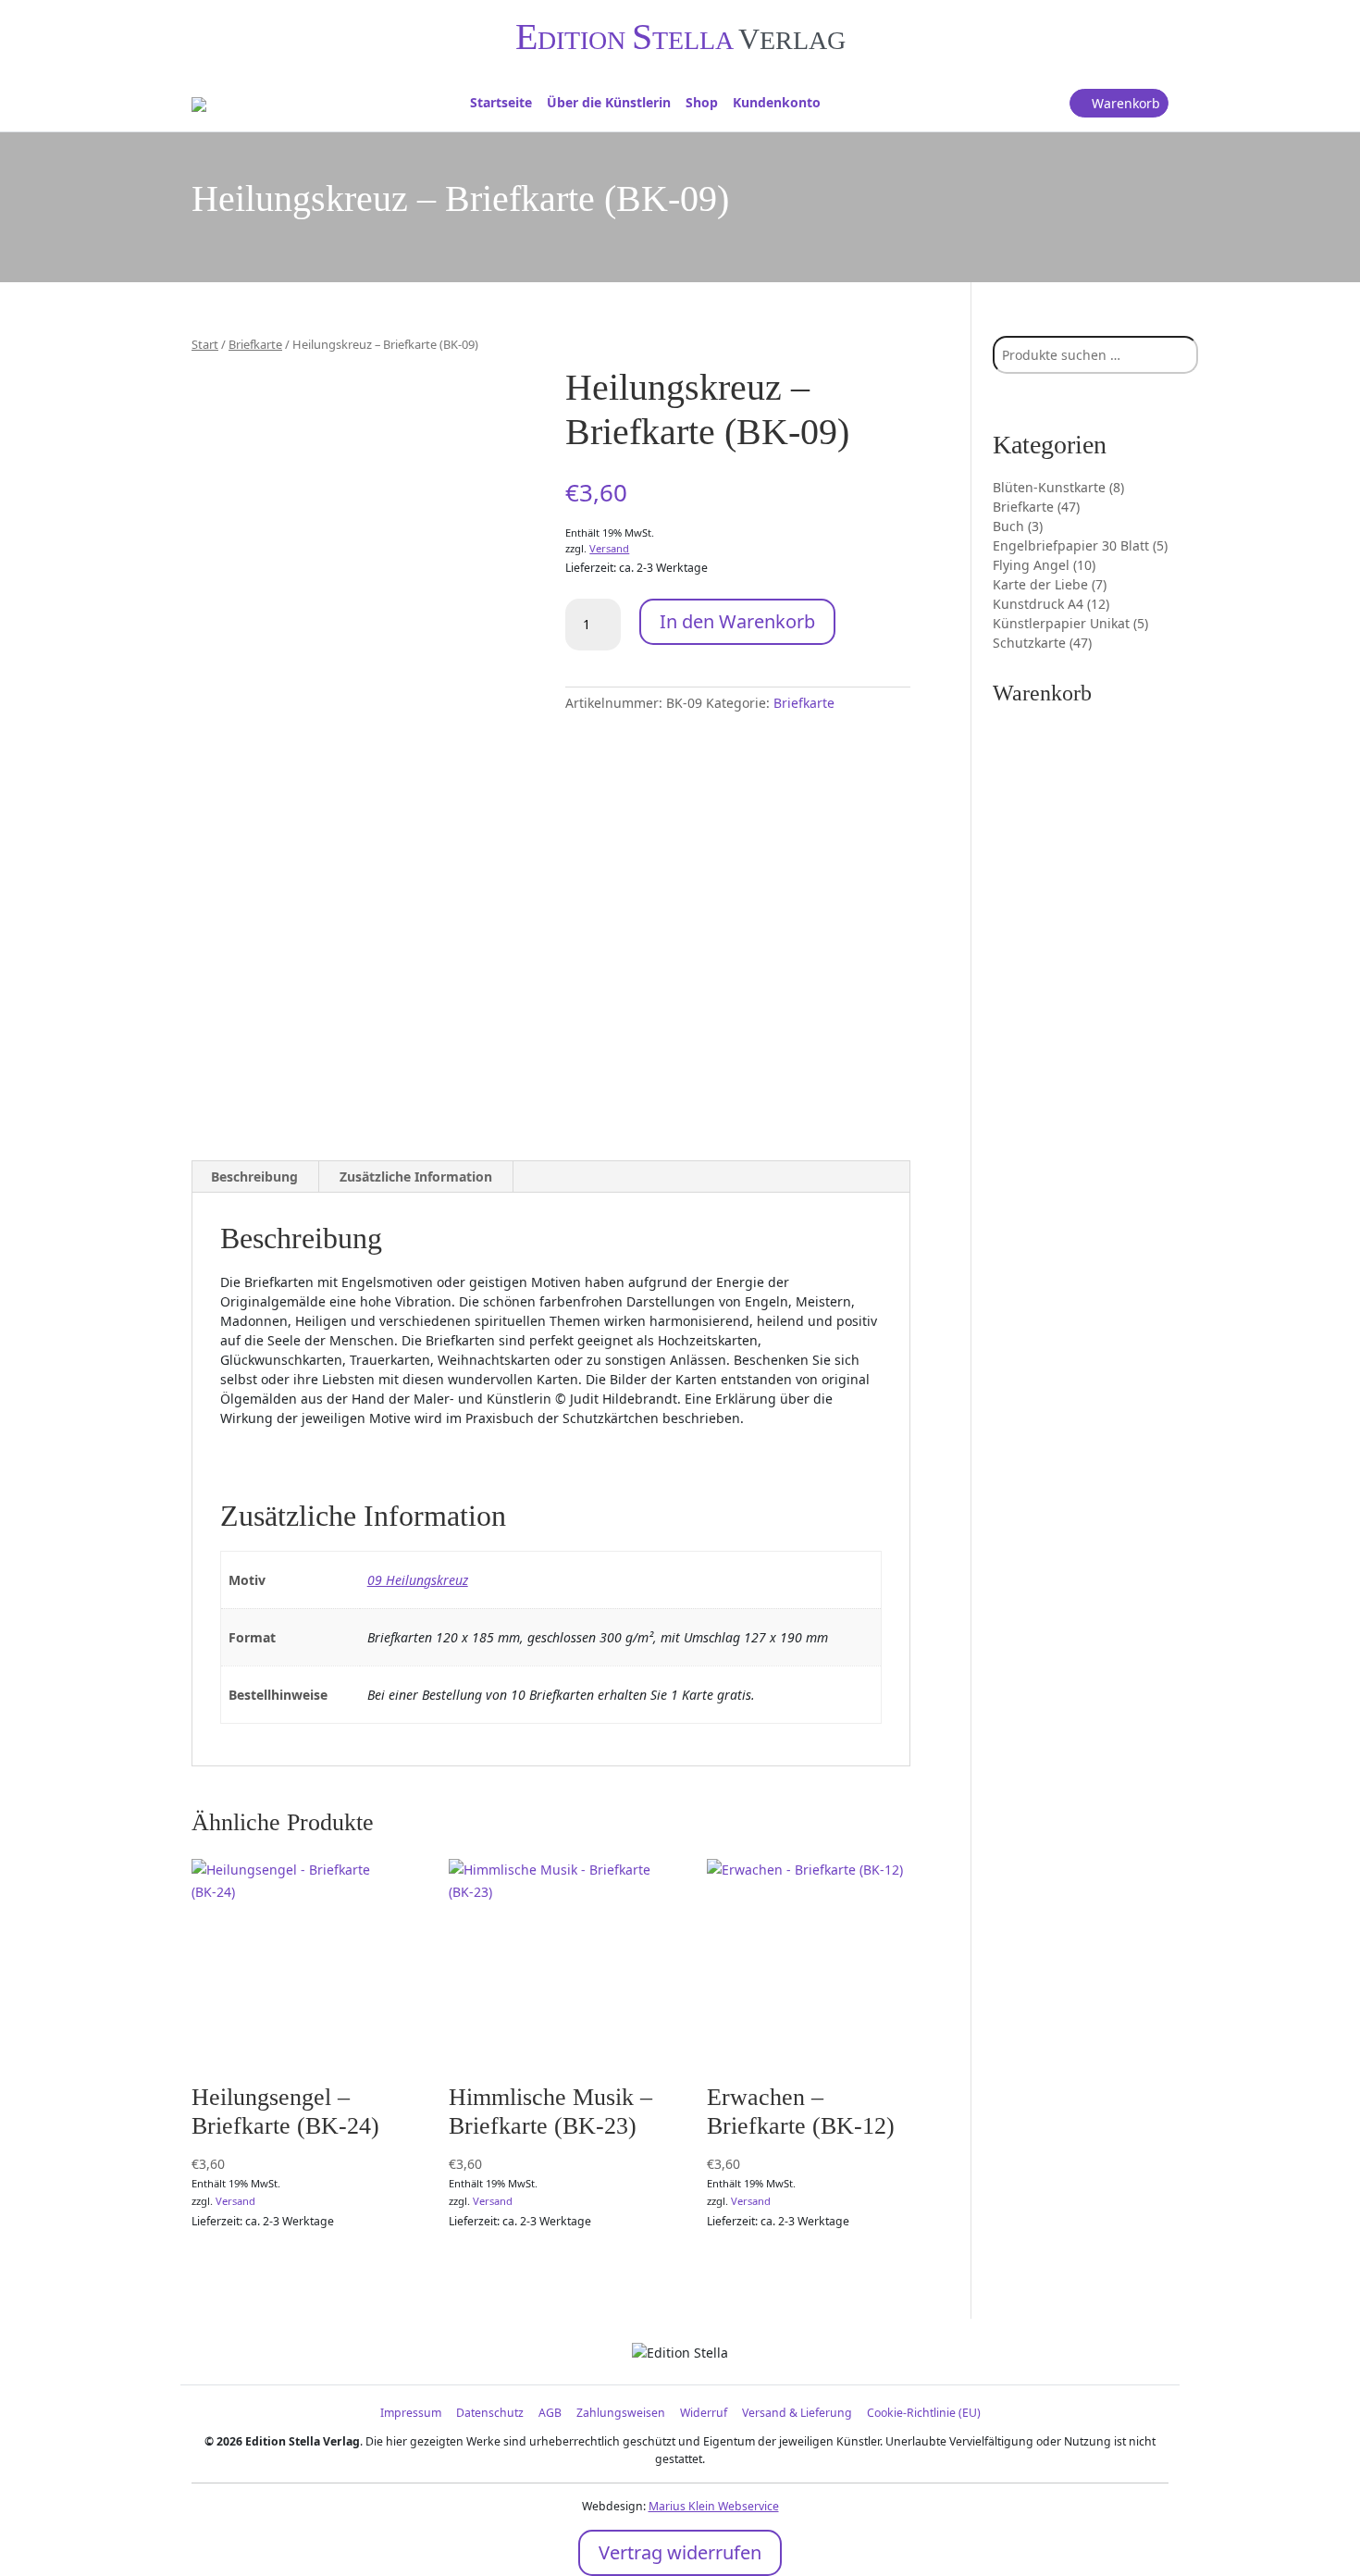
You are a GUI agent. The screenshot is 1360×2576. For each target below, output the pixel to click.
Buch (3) (1018, 526)
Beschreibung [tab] (254, 1177)
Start (205, 344)
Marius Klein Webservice (714, 2506)
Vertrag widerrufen (680, 2552)
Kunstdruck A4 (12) (1051, 604)
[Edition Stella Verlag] (199, 103)
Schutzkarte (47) (1042, 643)
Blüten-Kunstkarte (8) (1058, 487)
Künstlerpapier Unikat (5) (1070, 623)
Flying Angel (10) (1044, 565)
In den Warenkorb (737, 621)
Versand (609, 548)
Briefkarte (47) (1036, 507)
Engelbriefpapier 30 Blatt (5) (1080, 545)
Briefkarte (255, 344)
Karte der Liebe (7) (1050, 584)
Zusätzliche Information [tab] (416, 1177)
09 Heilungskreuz (418, 1580)
